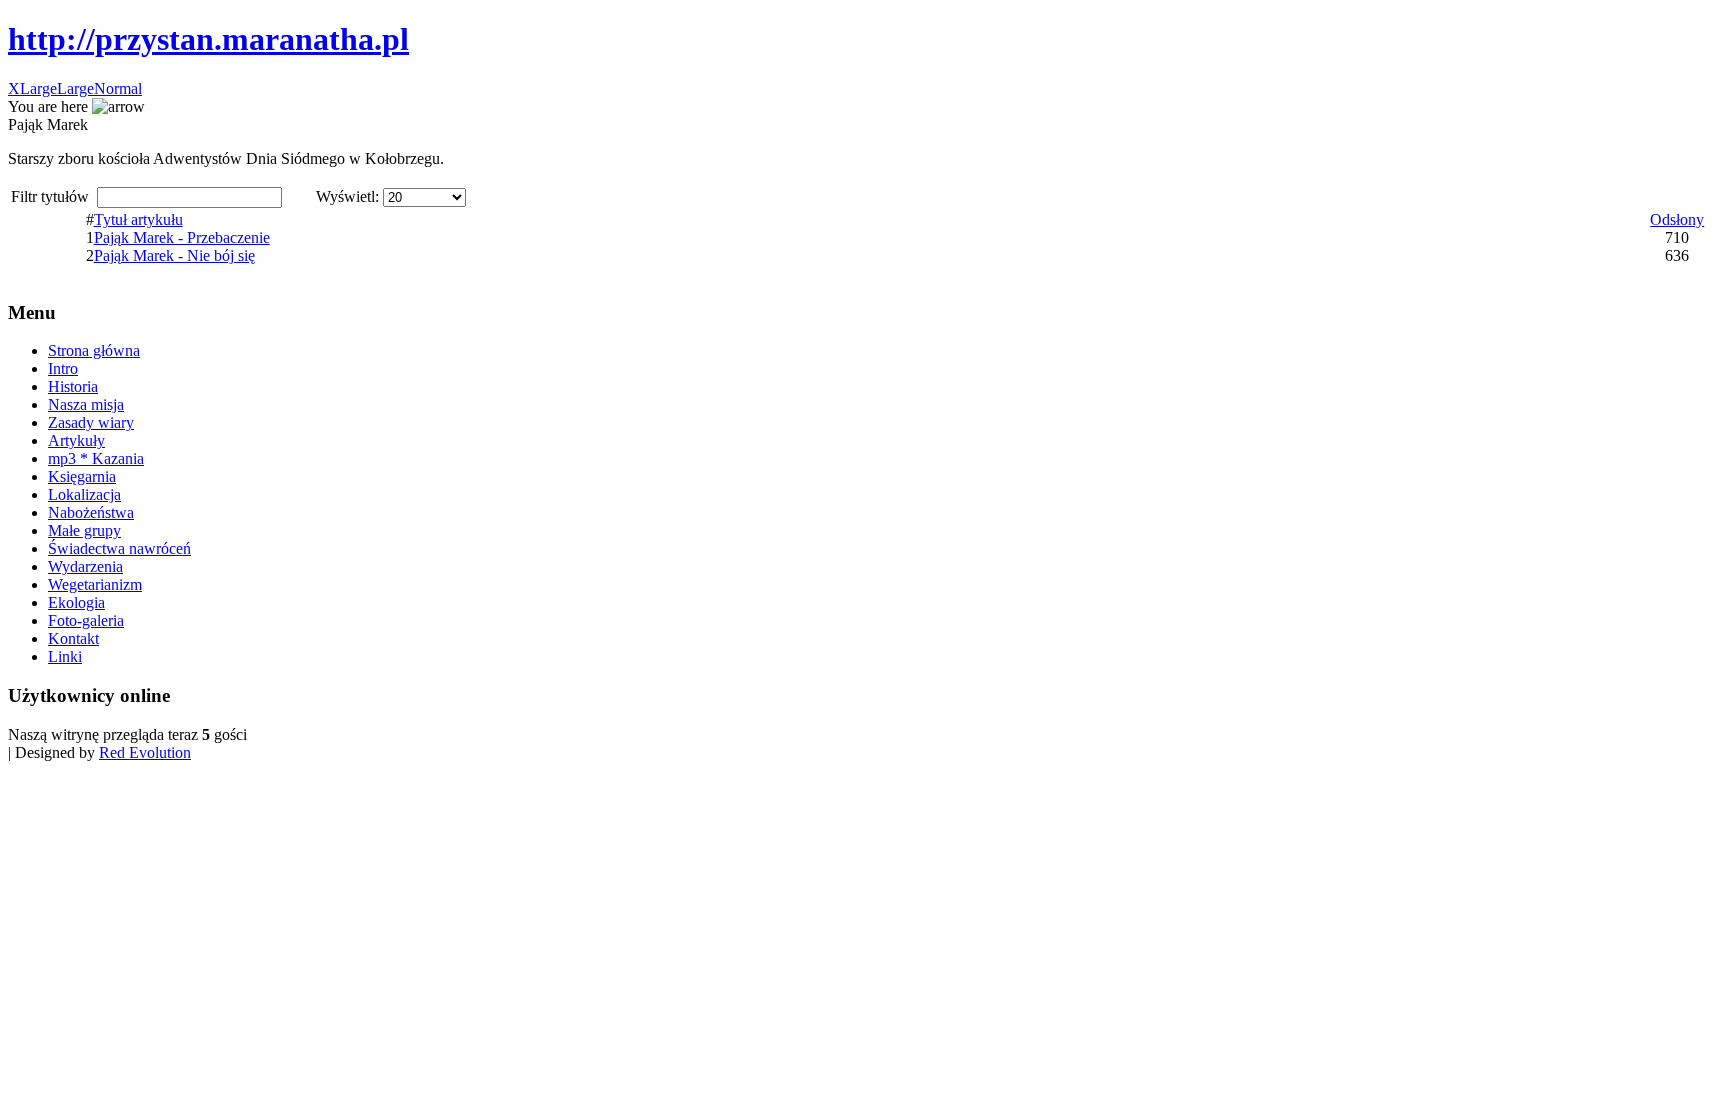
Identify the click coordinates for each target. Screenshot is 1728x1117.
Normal (118, 88)
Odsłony (1677, 219)
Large (75, 88)
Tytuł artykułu (138, 219)
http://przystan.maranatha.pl (208, 39)
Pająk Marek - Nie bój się (174, 255)
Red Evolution (145, 752)
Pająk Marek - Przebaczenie (182, 237)
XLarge (32, 88)
